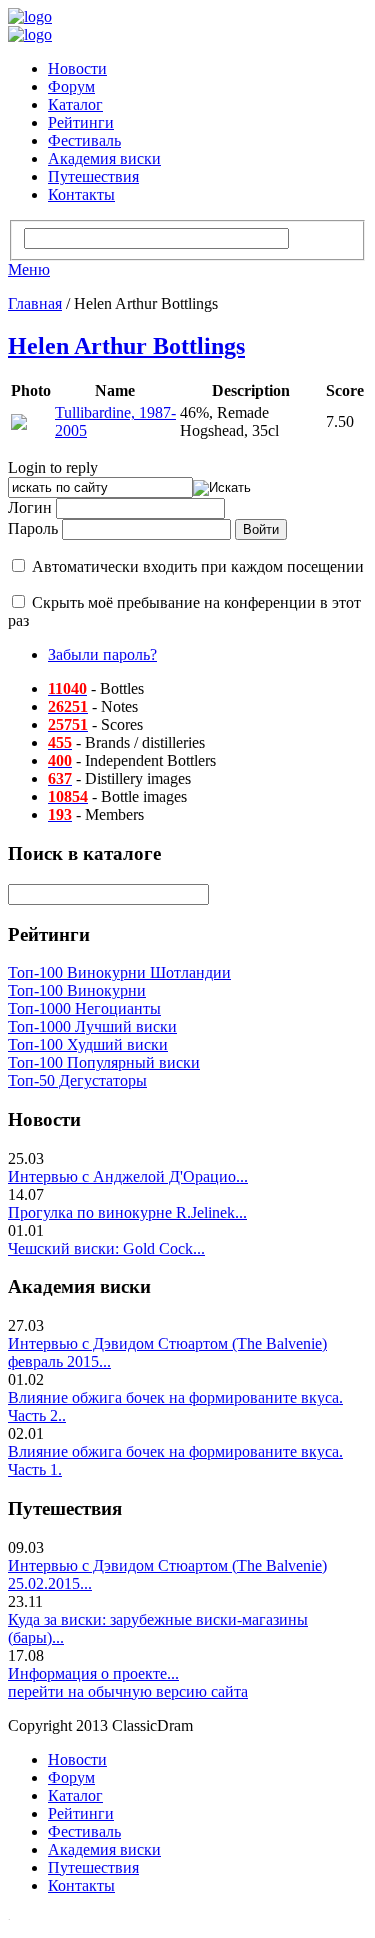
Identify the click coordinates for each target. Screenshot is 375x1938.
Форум (71, 86)
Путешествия (93, 176)
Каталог (75, 104)
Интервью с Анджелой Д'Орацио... (128, 1176)
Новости (77, 68)
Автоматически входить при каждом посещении (198, 566)
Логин (30, 507)
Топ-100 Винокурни (77, 990)
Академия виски (104, 158)
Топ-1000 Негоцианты (84, 1008)
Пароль (33, 528)
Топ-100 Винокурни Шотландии (119, 972)
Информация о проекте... (93, 1673)
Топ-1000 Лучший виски (92, 1026)
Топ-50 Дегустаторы (77, 1080)
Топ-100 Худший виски (88, 1044)
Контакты (81, 194)
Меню (29, 269)
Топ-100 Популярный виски (104, 1062)
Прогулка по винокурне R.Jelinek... (127, 1212)
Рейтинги (81, 122)
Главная (35, 303)
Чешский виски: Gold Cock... (106, 1248)
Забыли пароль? (102, 654)
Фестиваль (84, 140)
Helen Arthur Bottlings (126, 346)
